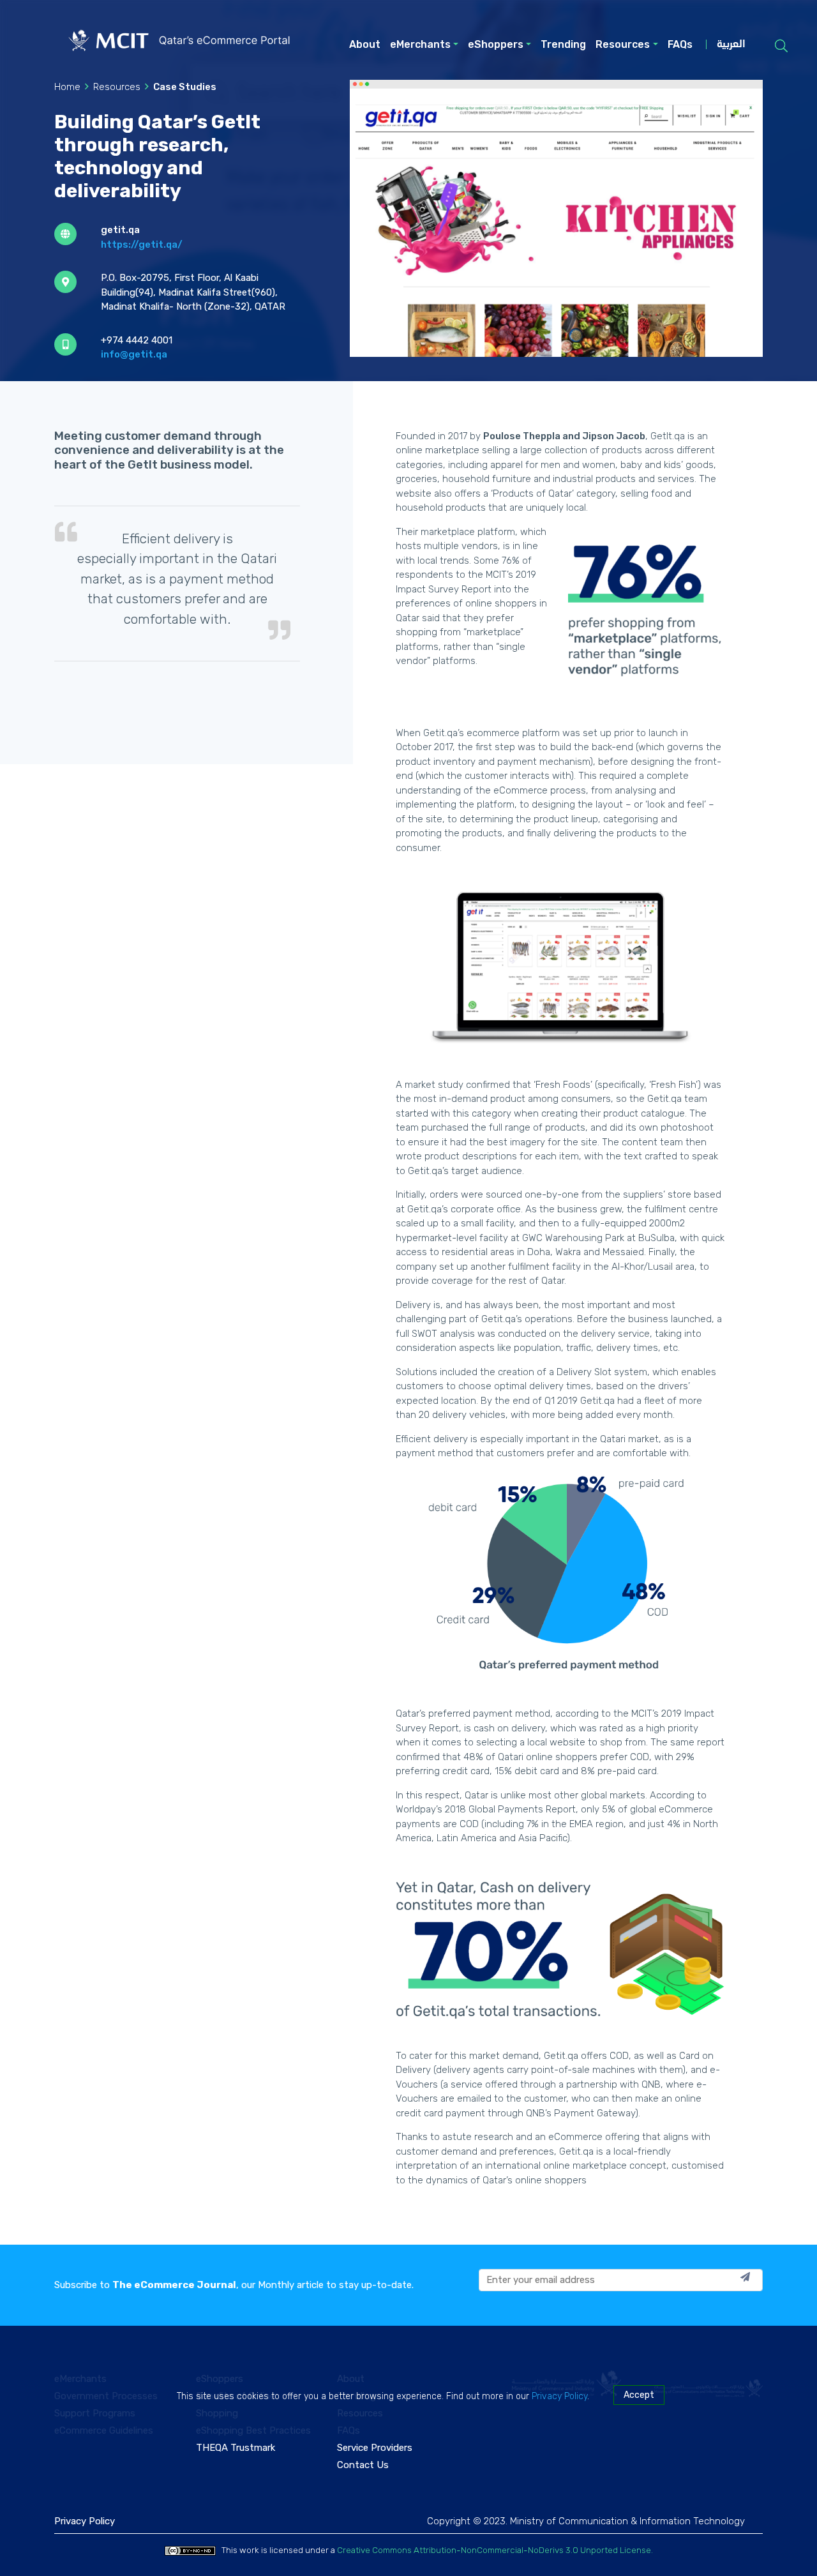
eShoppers (496, 44)
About (365, 44)
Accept (639, 2395)
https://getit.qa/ (142, 245)
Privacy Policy (559, 2396)
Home (67, 87)
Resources (623, 44)
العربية (731, 45)
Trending (563, 44)
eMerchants (420, 44)
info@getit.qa (134, 354)
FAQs (680, 44)
